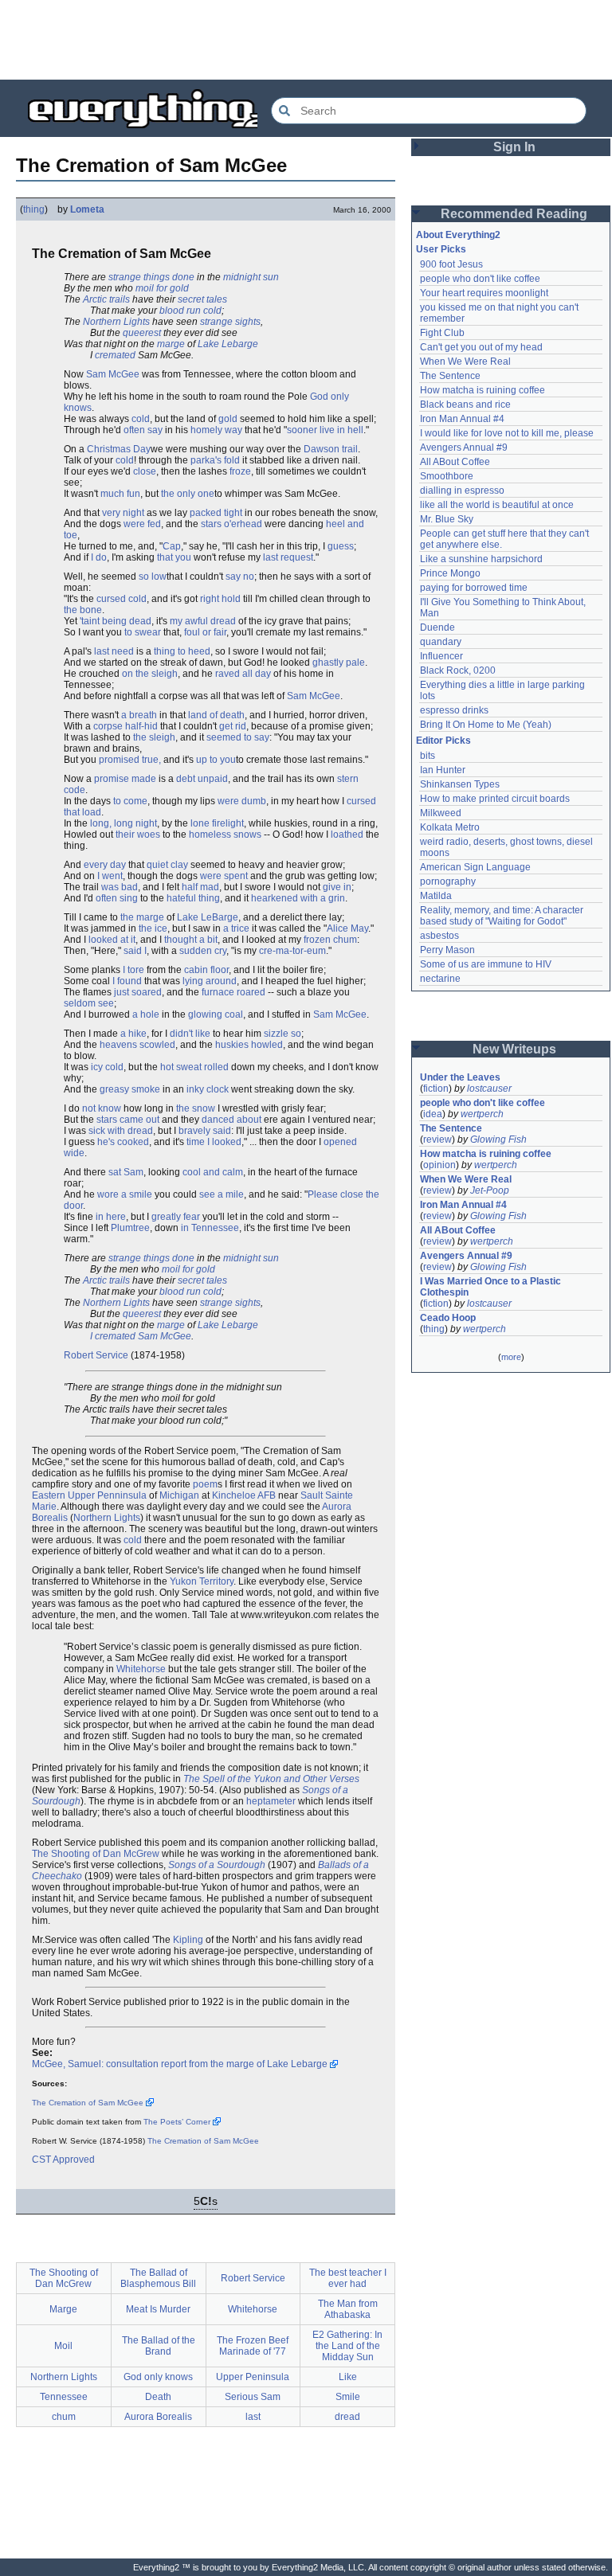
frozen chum (330, 940)
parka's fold (215, 460)
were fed (142, 524)
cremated (115, 355)
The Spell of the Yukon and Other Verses (271, 1779)
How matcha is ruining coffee (483, 390)
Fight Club (442, 333)
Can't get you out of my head (481, 347)
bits (428, 756)
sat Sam (126, 1172)
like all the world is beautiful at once (497, 505)
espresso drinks (454, 710)
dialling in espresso (462, 491)
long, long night (124, 823)
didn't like (190, 1034)
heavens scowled (137, 1045)
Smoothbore (447, 476)
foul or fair (205, 632)
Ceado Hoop (448, 1318)
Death (158, 2397)
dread (347, 2417)
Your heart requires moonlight (484, 293)
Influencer (441, 656)
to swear (143, 632)
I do (99, 557)
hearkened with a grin (298, 898)
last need (114, 651)
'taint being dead (116, 621)
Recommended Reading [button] (514, 214)
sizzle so (282, 1034)
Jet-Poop (490, 1190)
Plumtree (130, 1228)
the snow (196, 1108)
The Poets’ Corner (177, 2122)
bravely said (205, 1131)
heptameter (271, 1801)
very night (123, 513)
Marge (63, 2309)
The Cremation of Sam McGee (88, 2103)
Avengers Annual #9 (464, 448)
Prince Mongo (450, 573)
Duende (437, 627)
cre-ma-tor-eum (292, 951)
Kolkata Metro (450, 827)
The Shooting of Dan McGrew (96, 1854)
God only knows (158, 2377)
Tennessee (64, 2397)
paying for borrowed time (474, 588)
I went (110, 876)
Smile (348, 2397)
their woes (138, 835)
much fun (120, 494)
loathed (347, 835)
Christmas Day (119, 449)
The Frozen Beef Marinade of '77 (253, 2346)
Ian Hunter (443, 770)
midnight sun (251, 277)
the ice (153, 928)
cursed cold (122, 599)
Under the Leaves (460, 1077)
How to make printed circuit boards (495, 799)
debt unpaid (202, 779)
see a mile (222, 1194)
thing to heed (182, 651)
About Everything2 (458, 235)
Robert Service (96, 1355)
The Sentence (450, 376)
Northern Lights (116, 322)
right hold (220, 599)
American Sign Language (475, 867)
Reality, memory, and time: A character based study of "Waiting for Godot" (503, 916)
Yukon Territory (202, 1581)
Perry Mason (447, 950)
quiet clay (167, 865)
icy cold (107, 1067)
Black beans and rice (465, 405)
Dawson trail (331, 449)
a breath (139, 715)
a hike (133, 1034)
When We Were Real (465, 362)
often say (143, 430)
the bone (83, 610)
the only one (188, 494)
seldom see (89, 1003)
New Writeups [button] (514, 1049)
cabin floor (206, 970)
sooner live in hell (325, 430)
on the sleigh (150, 674)
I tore (133, 970)
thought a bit (191, 940)
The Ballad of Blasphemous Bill (158, 2278)
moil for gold (162, 288)
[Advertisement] (306, 40)
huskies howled (249, 1045)
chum (64, 2417)
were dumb (242, 801)
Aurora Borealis (158, 2417)
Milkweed (441, 813)
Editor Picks (443, 741)
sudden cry (203, 951)
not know (102, 1108)
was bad (120, 887)
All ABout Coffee (455, 462)
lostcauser (489, 1089)
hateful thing (193, 898)
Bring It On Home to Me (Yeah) (486, 725)
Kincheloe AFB (244, 1495)
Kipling (188, 1940)
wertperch (482, 1114)
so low (153, 577)
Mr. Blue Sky (447, 519)
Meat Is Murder (158, 2309)
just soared (138, 992)
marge (171, 344)
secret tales (202, 299)
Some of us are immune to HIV (486, 964)
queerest (142, 333)
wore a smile (125, 1194)
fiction (436, 1089)
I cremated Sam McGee (141, 1336)
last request (288, 557)
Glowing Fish (498, 1139)
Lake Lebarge (228, 344)
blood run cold (190, 311)
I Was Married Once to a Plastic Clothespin (492, 1287)
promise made (125, 779)
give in (337, 887)
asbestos (439, 936)
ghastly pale (339, 663)
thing (34, 209)
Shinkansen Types (460, 784)
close (145, 471)
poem (205, 1484)
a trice (236, 928)
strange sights (230, 322)
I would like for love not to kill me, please (507, 433)
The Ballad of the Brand (159, 2346)
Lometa (87, 209)
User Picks (441, 249)
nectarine (440, 979)
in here (111, 1217)
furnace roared (233, 992)
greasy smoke (130, 1089)
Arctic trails (106, 299)
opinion (439, 1165)
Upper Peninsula (253, 2377)
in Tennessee (210, 1228)
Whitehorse (141, 1669)
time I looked (214, 1142)
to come (130, 801)
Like (348, 2377)
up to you (216, 760)
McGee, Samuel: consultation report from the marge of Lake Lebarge (180, 2064)
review (437, 1139)
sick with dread (121, 1131)
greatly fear (176, 1217)
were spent (224, 876)
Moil (63, 2346)
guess (341, 546)
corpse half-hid (126, 726)
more (511, 1357)
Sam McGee (113, 374)
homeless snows (225, 835)
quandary (441, 642)
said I (135, 951)
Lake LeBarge (208, 917)
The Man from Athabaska (348, 2309)
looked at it (112, 940)
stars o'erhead (231, 524)
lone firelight (217, 823)
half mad (200, 887)
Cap (172, 546)
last (253, 2417)
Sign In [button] (514, 147)
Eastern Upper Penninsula (89, 1495)
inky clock (208, 1089)
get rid (233, 726)
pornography (448, 881)
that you (174, 557)
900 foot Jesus (451, 264)
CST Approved (63, 2160)
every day (105, 865)
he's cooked (123, 1142)
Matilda (436, 896)
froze (240, 471)
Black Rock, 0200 (458, 670)
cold (141, 419)
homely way (216, 430)
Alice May (347, 928)
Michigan (179, 1495)
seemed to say (238, 737)
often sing (117, 898)
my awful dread (203, 621)
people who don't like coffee (480, 279)
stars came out (128, 1120)
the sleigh (154, 737)
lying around (210, 981)
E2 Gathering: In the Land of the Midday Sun (347, 2346)
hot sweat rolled (194, 1067)
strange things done (151, 277)
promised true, (130, 760)
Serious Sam (253, 2397)
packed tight (216, 513)
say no (240, 577)
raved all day (243, 674)
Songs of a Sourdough (217, 1865)
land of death (216, 715)
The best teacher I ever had (348, 2278)
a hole (146, 1014)
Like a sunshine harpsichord (481, 559)
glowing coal (216, 1014)
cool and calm (213, 1172)
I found (127, 981)
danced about (231, 1120)
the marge (142, 917)
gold (228, 419)
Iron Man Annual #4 (462, 419)
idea (433, 1114)
